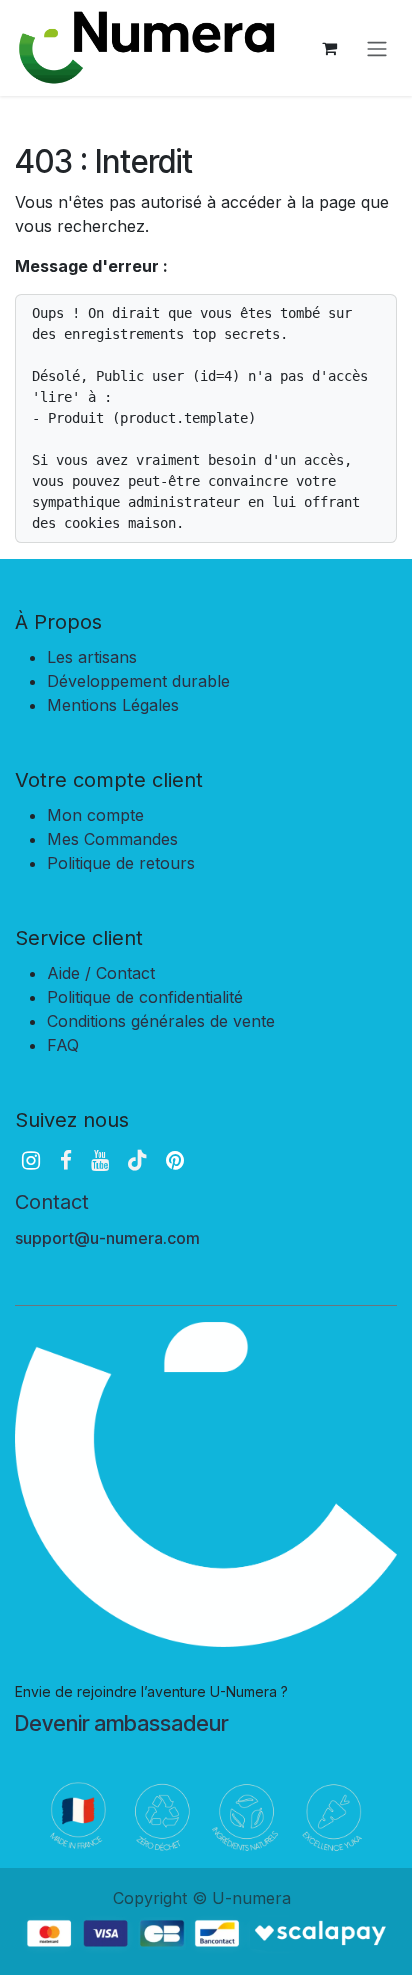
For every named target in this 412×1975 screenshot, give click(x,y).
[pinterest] (175, 1160)
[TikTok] (137, 1160)
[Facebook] (66, 1160)
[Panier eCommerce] (329, 48)
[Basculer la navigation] (377, 48)
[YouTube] (100, 1160)
